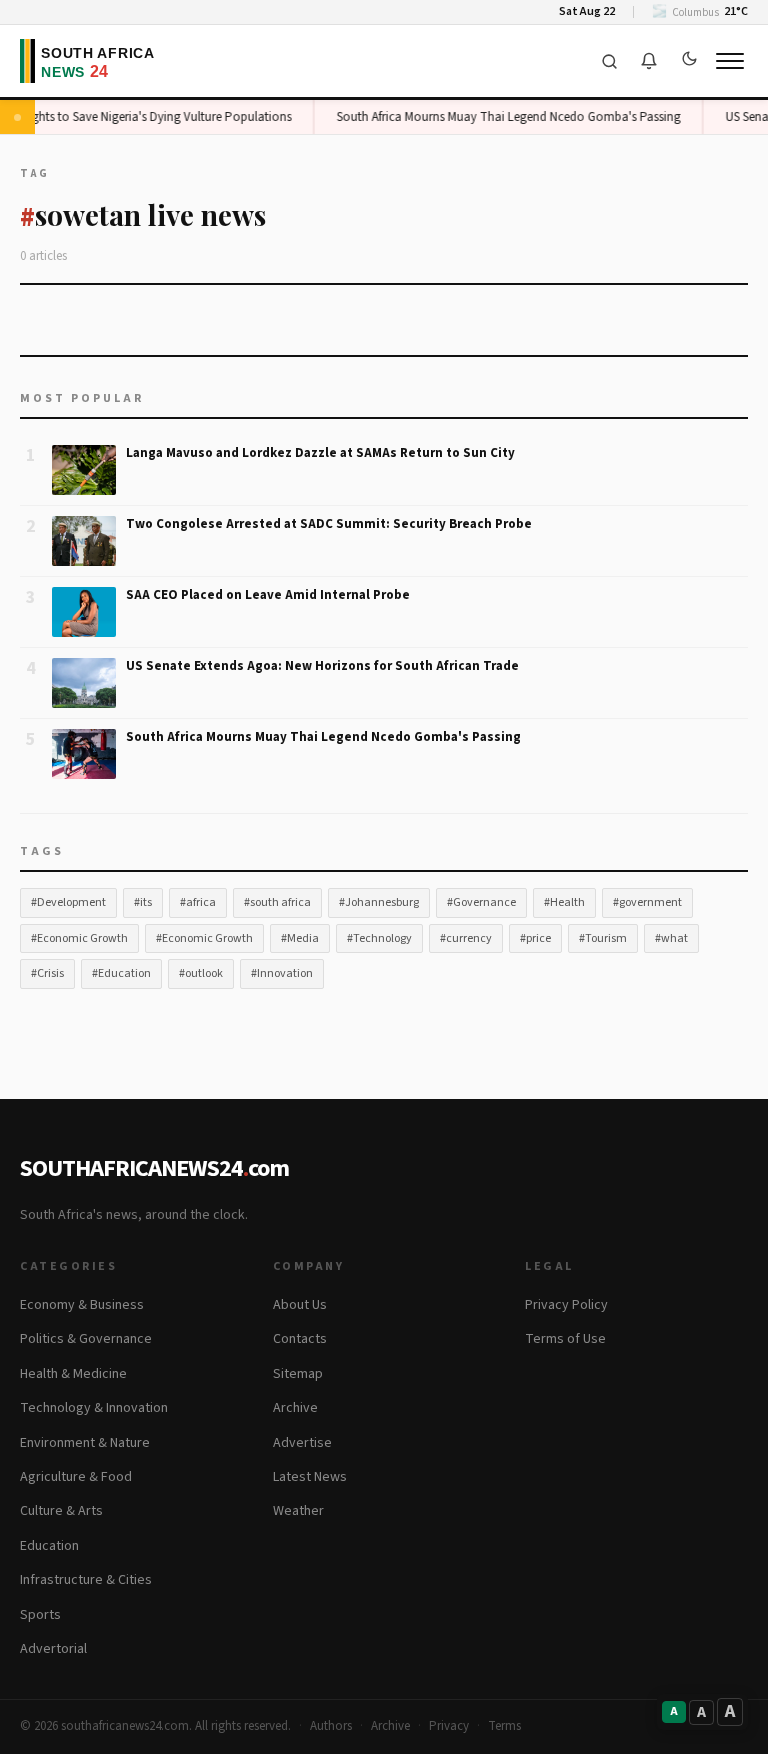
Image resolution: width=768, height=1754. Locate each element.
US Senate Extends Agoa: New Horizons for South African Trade (322, 666)
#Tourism (603, 938)
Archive (295, 1408)
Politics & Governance (86, 1339)
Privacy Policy (566, 1305)
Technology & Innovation (94, 1408)
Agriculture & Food (76, 1477)
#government (647, 902)
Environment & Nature (85, 1443)
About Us (300, 1305)
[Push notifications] (649, 61)
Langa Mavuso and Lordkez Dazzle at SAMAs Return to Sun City (320, 453)
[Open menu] (730, 61)
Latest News (310, 1477)
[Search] (609, 61)
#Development (68, 902)
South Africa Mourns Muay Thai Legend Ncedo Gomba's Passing (502, 117)
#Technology (379, 938)
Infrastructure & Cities (86, 1580)
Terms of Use (565, 1339)
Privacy (449, 1726)
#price (535, 938)
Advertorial (53, 1649)
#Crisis (47, 973)
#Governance (481, 902)
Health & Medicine (73, 1374)
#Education (121, 973)
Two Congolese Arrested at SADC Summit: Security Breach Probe (329, 524)
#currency (466, 938)
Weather (298, 1511)
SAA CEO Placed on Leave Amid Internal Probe (268, 595)
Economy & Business (82, 1305)
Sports (40, 1615)
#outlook (201, 973)
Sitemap (298, 1374)
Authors (331, 1726)
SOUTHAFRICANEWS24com (154, 1168)
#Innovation (282, 973)
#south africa (277, 902)
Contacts (300, 1339)
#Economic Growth (79, 938)
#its (143, 902)
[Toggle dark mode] (689, 61)
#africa (198, 902)
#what (671, 938)
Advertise (302, 1443)
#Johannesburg (379, 902)
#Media (300, 938)
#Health (564, 902)
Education (49, 1546)
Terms (504, 1726)
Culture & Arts (61, 1511)
